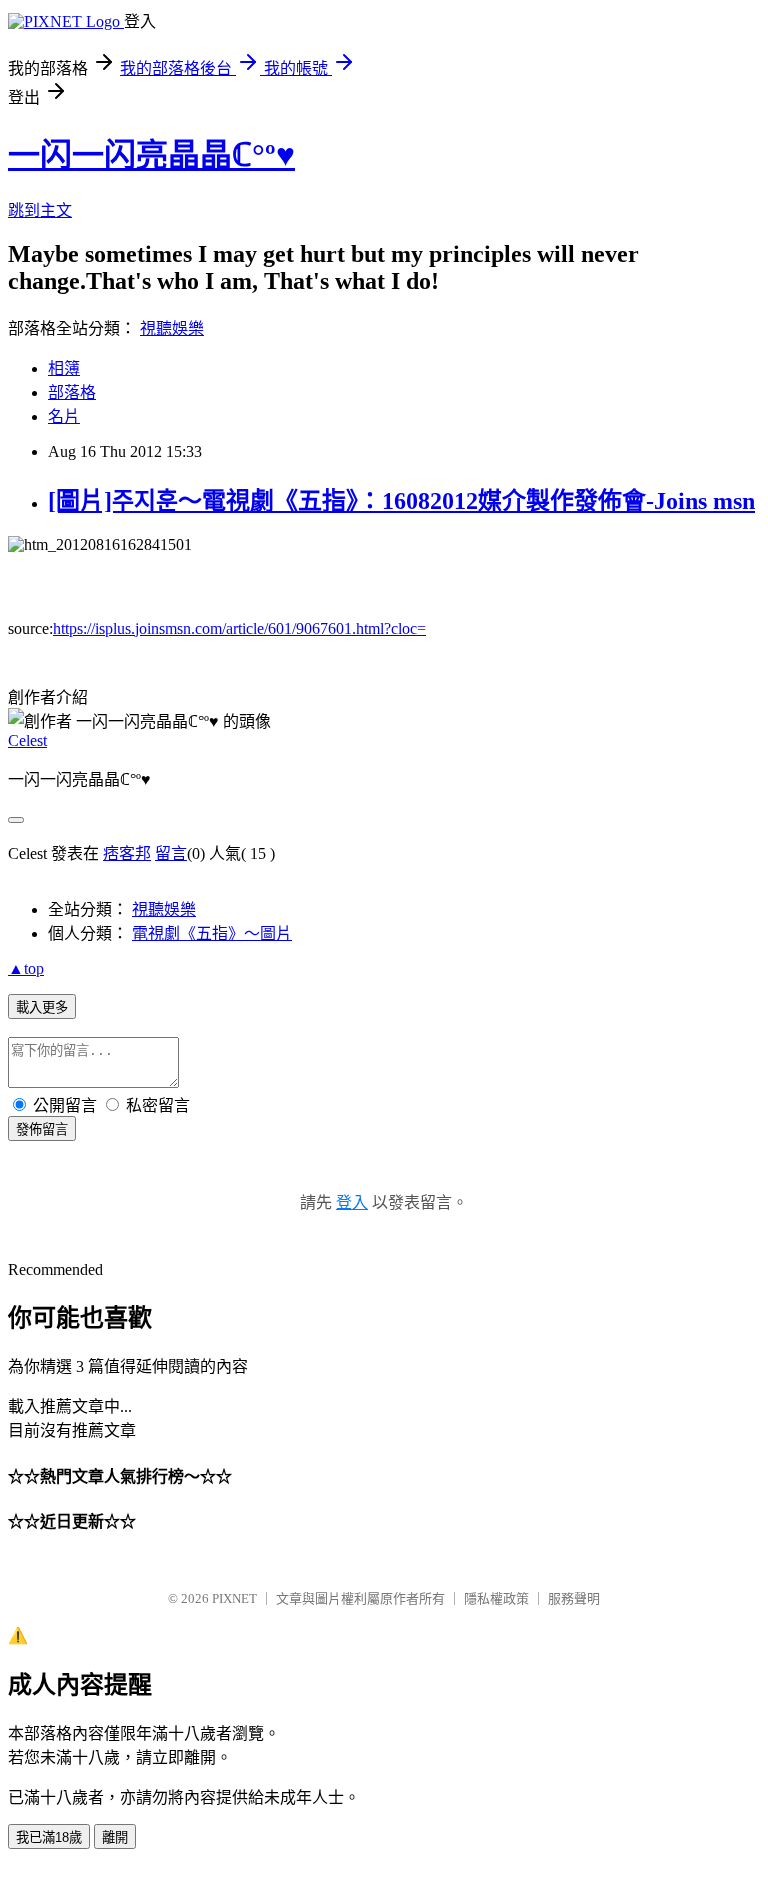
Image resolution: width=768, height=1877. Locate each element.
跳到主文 (40, 210)
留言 (171, 853)
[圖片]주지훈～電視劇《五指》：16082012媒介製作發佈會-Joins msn (401, 501)
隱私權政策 (496, 1598)
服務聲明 (574, 1598)
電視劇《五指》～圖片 (212, 933)
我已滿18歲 (49, 1837)
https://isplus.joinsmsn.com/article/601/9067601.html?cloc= (239, 628)
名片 (64, 416)
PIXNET (234, 1598)
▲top (26, 968)
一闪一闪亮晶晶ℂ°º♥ (151, 155)
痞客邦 (127, 853)
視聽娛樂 (172, 328)
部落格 (72, 392)
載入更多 (42, 1007)
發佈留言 (42, 1129)
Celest (27, 740)
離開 (115, 1837)
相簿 (64, 368)
